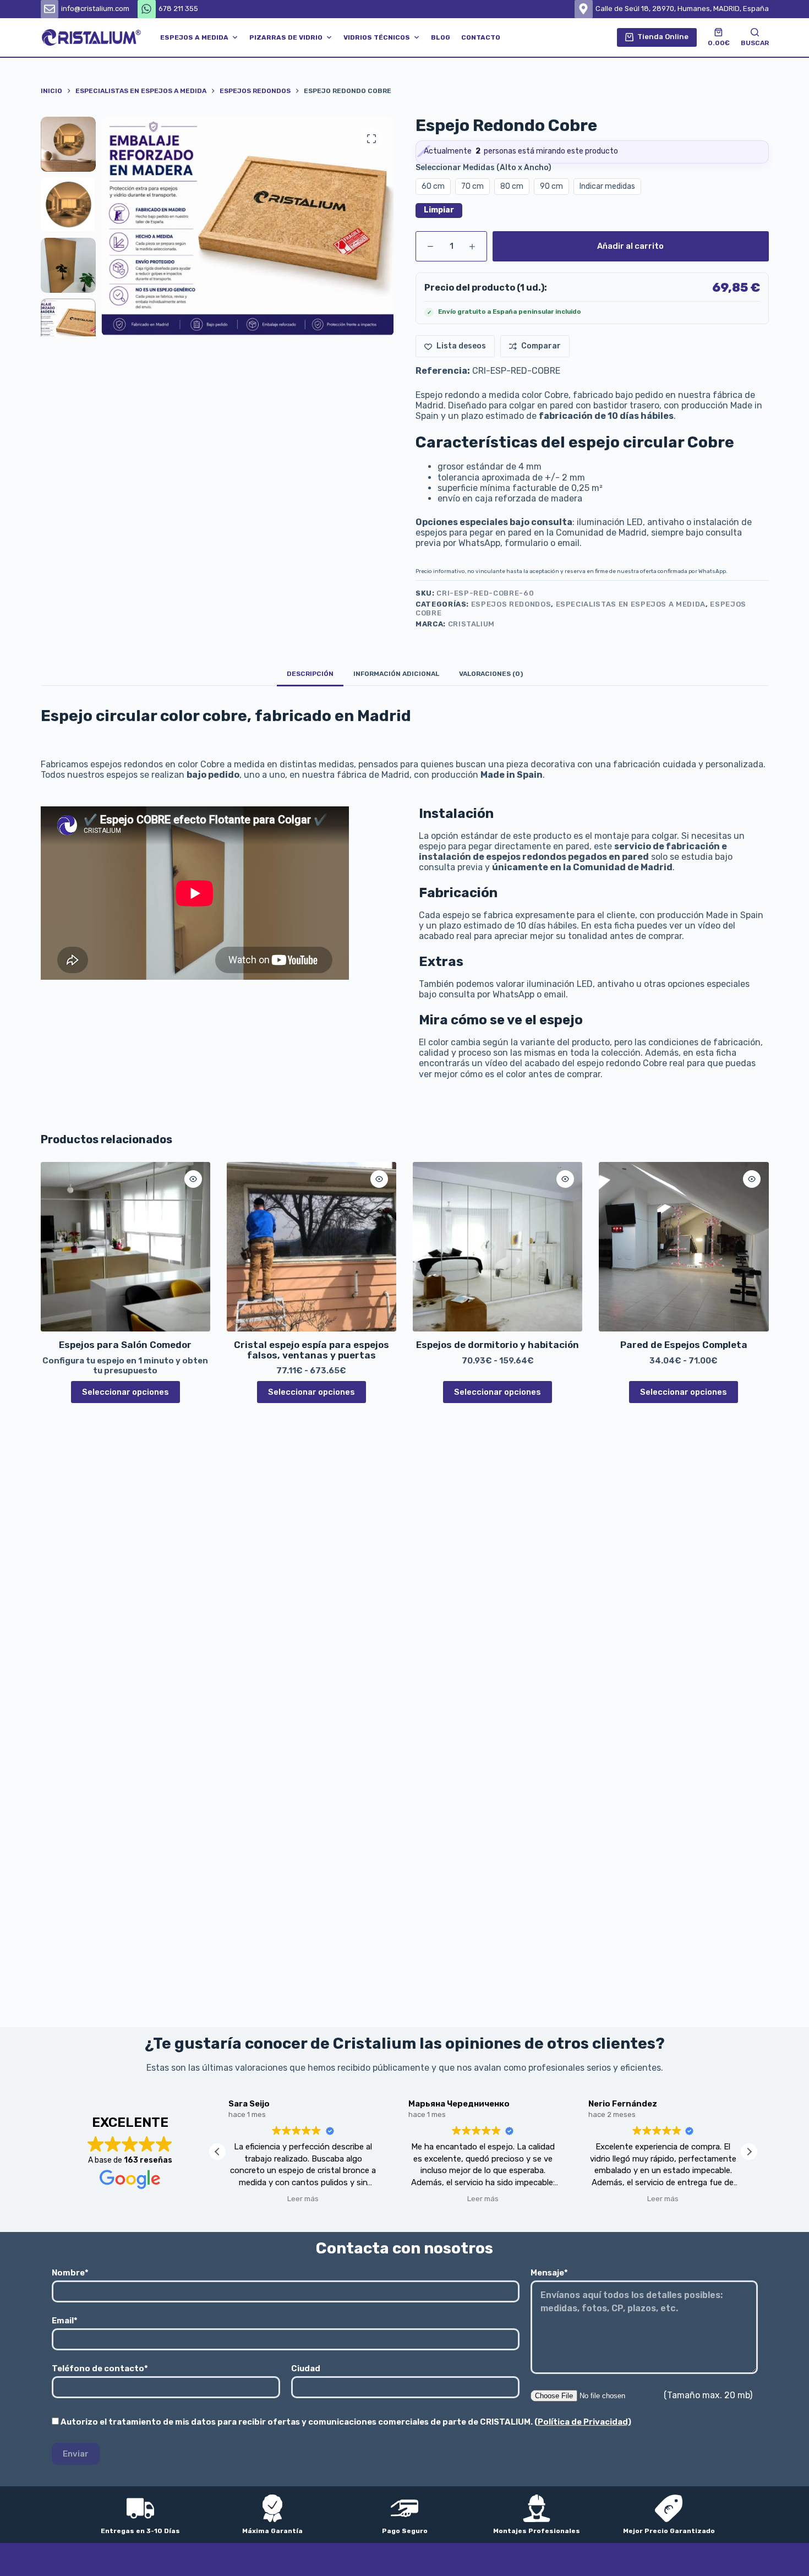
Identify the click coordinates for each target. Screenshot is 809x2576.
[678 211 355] (147, 9)
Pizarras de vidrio (286, 37)
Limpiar (439, 210)
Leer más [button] (303, 2198)
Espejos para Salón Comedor (125, 1345)
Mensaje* (549, 2273)
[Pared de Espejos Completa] (684, 1247)
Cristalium (472, 624)
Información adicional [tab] (396, 674)
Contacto (481, 37)
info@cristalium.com (95, 9)
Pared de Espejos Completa (684, 1345)
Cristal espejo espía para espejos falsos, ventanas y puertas (311, 1350)
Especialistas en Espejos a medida (631, 604)
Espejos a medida (194, 37)
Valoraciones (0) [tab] (491, 674)
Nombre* (70, 2273)
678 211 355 (178, 9)
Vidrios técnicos (377, 37)
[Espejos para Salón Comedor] (125, 1247)
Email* (65, 2321)
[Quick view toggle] (193, 1179)
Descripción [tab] (310, 674)
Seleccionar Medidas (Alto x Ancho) (483, 168)
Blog (441, 37)
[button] (749, 2152)
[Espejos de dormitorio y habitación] (498, 1247)
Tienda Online (663, 37)
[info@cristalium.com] (50, 9)
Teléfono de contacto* (100, 2368)
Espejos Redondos (511, 604)
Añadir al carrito (630, 246)
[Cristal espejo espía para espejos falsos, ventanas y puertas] (311, 1247)
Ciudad (306, 2368)
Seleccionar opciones (125, 1392)
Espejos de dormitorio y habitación (498, 1345)
